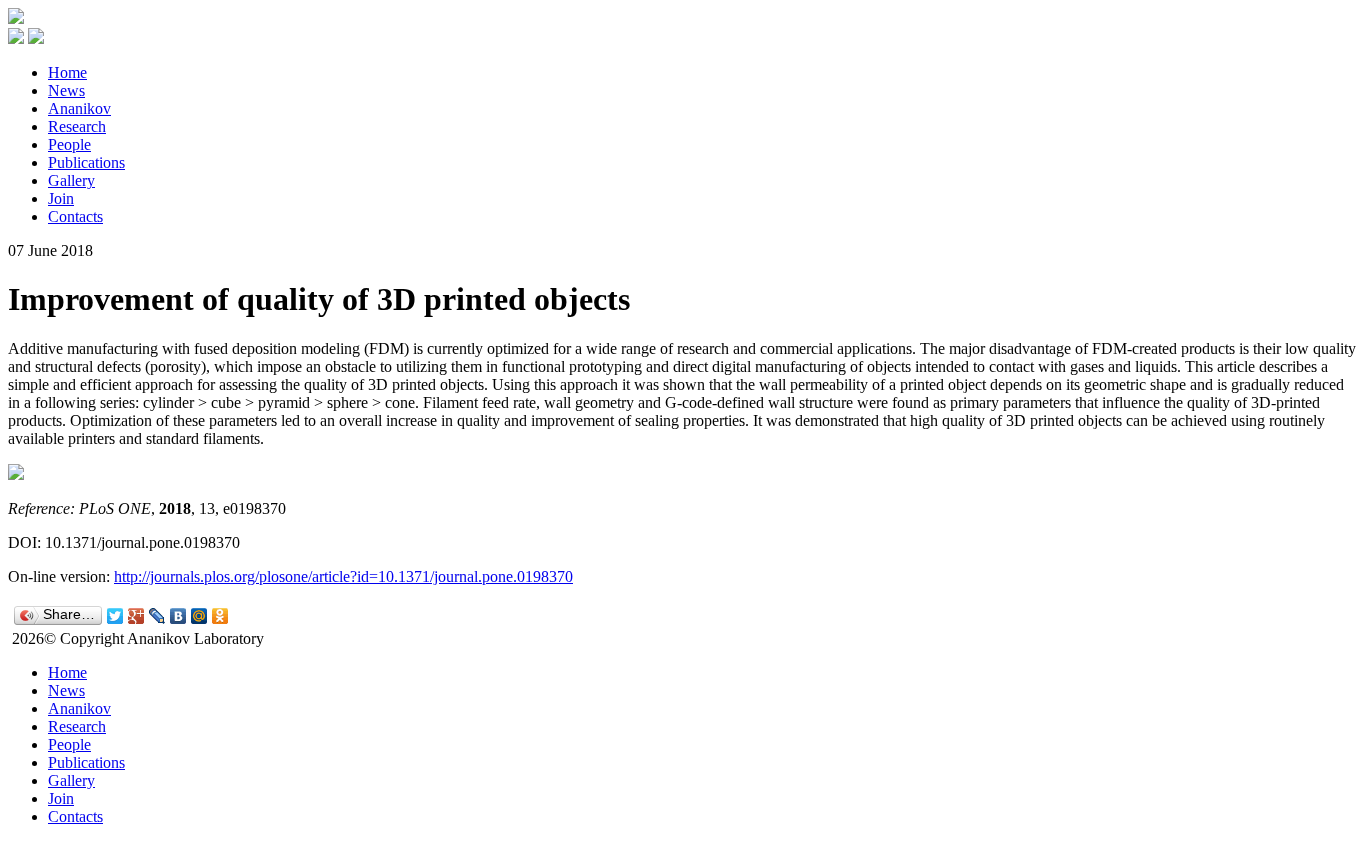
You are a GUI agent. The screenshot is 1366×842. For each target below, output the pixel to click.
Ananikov (79, 108)
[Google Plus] (136, 616)
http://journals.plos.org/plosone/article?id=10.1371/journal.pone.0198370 (343, 576)
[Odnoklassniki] (220, 616)
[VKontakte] (178, 616)
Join (61, 198)
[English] (36, 38)
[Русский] (16, 38)
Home (67, 72)
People (69, 144)
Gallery (71, 180)
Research (77, 126)
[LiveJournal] (157, 616)
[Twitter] (115, 616)
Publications (86, 162)
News (66, 90)
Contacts (75, 216)
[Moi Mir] (199, 616)
